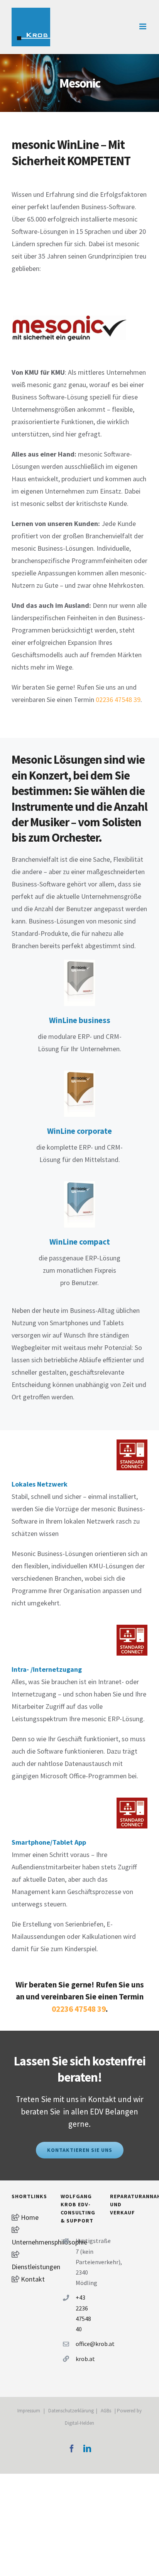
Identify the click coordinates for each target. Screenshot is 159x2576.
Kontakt (32, 2279)
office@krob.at (87, 2344)
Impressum (29, 2411)
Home (29, 2217)
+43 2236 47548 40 (83, 2313)
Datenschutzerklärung (71, 2411)
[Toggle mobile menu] (143, 26)
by (139, 2411)
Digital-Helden (79, 2423)
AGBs (106, 2411)
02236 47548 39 (118, 699)
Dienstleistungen (36, 2267)
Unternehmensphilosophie (49, 2242)
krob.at (85, 2359)
